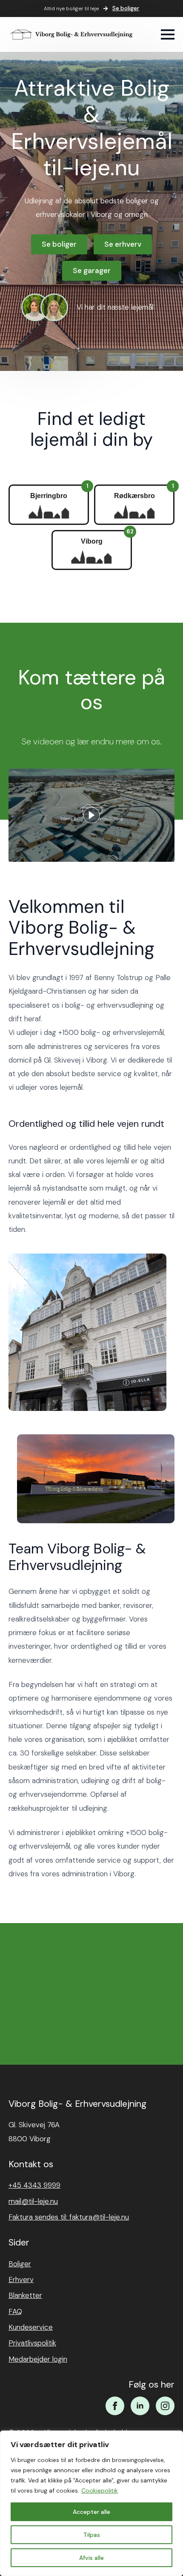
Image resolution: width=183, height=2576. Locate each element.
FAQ (15, 2311)
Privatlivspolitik (32, 2343)
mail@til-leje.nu (33, 2201)
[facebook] (115, 2406)
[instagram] (165, 2406)
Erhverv (21, 2280)
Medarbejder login (38, 2359)
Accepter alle (91, 2512)
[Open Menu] (168, 34)
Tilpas (92, 2535)
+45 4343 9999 (34, 2185)
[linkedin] (140, 2406)
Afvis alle (91, 2558)
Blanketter (25, 2295)
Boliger (20, 2264)
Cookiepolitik (100, 2491)
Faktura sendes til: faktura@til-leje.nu (69, 2217)
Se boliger (126, 8)
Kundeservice (31, 2327)
